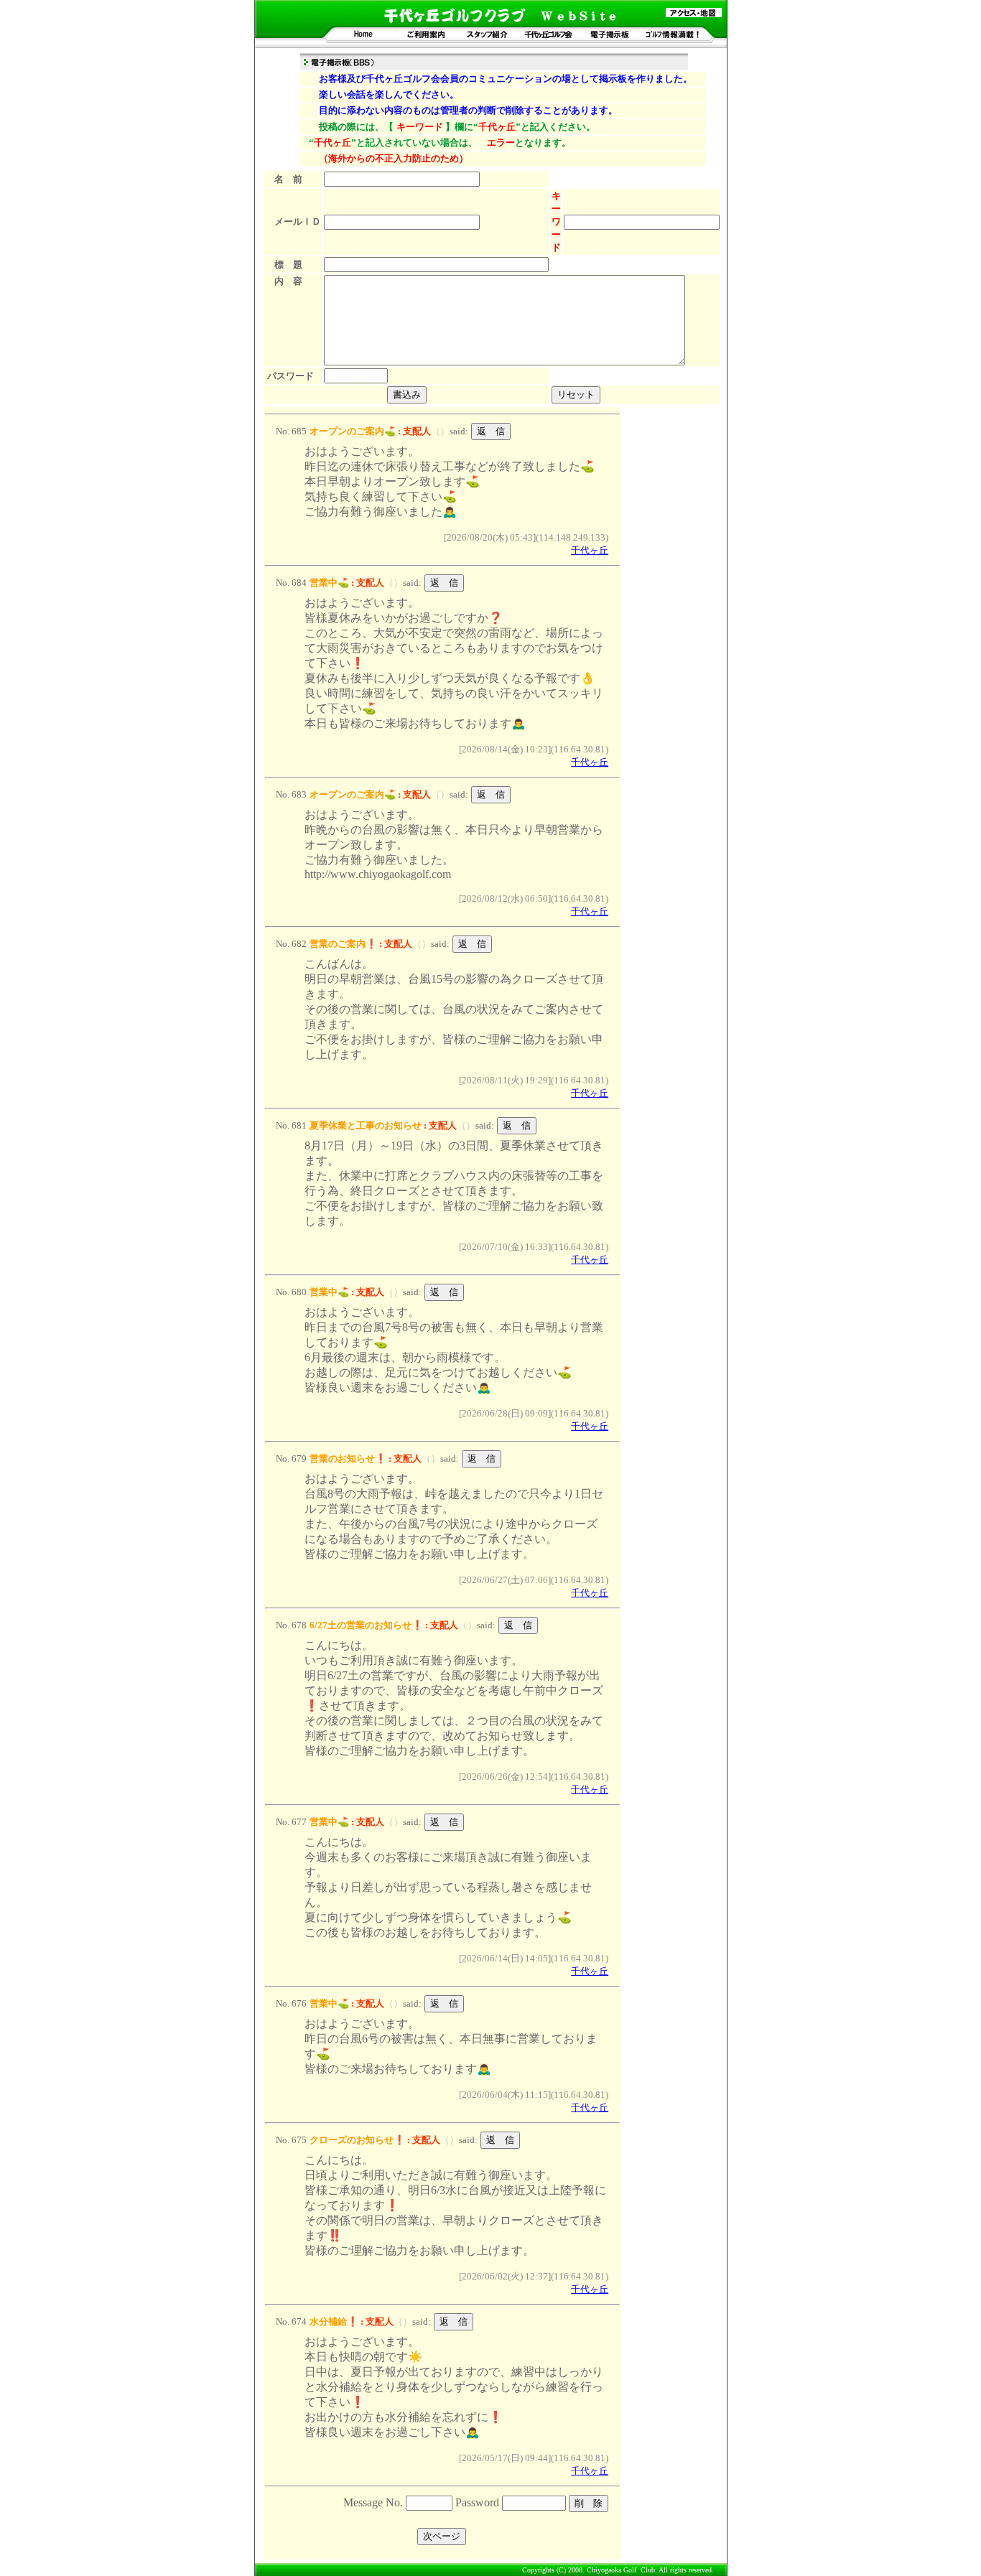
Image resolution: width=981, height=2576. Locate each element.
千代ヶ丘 (590, 550)
